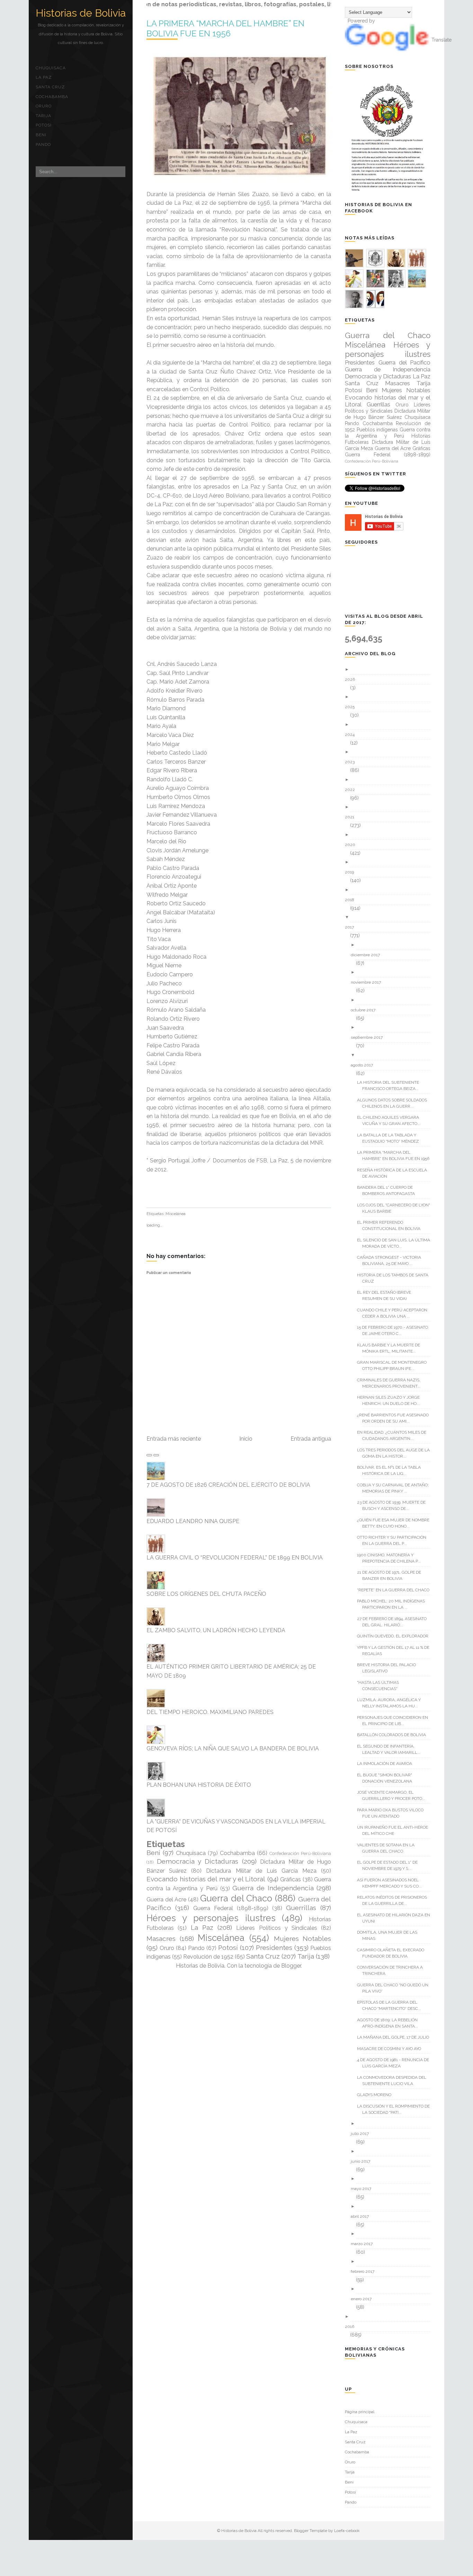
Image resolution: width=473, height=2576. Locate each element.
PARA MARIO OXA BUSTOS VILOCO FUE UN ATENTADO (393, 1813)
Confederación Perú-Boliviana (300, 1853)
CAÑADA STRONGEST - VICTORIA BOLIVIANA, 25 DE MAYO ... (392, 1260)
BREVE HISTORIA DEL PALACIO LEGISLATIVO (389, 1668)
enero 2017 (364, 2299)
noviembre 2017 (368, 982)
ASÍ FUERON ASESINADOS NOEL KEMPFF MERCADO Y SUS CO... (392, 1883)
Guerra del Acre (166, 1900)
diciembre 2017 (368, 955)
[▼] (390, 917)
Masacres (161, 1938)
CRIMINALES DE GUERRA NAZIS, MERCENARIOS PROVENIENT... (391, 1383)
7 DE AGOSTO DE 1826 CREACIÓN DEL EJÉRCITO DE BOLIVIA (228, 1485)
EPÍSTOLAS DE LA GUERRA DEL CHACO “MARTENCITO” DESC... (392, 2005)
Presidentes (274, 1948)
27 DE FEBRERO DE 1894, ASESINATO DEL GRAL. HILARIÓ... (394, 1622)
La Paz (44, 77)
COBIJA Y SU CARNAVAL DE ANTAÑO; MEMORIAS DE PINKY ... (395, 1488)
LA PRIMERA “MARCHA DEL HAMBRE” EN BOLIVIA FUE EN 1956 (396, 1155)
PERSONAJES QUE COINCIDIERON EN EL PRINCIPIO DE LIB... (395, 1721)
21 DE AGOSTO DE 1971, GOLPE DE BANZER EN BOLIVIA (392, 1575)
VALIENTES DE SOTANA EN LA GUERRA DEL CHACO (388, 1848)
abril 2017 (362, 2216)
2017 (352, 927)
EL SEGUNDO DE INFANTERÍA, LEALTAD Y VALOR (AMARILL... (391, 1749)
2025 (352, 707)
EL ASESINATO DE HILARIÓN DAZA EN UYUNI (396, 1918)
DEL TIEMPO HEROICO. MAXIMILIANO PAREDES (210, 1712)
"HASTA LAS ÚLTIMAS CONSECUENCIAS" (381, 1686)
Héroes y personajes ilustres (211, 1918)
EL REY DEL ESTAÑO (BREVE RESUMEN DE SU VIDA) (387, 1295)
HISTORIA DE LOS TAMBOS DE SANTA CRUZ (395, 1278)
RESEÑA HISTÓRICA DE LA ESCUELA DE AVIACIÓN (395, 1173)
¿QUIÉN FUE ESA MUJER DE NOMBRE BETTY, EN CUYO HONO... (396, 1523)
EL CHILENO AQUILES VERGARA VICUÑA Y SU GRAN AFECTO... (391, 1120)
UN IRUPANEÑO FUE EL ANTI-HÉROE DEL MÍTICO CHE (395, 1830)
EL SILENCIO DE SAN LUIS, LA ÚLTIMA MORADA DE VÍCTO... (396, 1243)
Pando (43, 144)
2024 (352, 735)
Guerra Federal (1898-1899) (231, 1908)
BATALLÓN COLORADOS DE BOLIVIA (394, 1735)
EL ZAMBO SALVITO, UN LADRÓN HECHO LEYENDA (216, 1630)
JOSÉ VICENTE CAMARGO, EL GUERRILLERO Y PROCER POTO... (394, 1795)
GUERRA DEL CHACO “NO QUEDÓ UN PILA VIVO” (395, 1988)
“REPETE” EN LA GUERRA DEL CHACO (396, 1590)
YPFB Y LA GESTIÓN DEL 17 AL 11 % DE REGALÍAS (396, 1651)
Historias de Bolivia (81, 13)
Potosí (44, 125)
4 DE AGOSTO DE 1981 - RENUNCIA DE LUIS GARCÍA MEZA (396, 2063)
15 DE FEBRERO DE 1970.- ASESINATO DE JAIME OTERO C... (395, 1330)
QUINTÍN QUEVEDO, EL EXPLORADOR (395, 1636)
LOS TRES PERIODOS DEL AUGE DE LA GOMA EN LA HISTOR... (396, 1453)
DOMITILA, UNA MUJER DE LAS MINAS (390, 1935)
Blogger (291, 1966)
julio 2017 (362, 2134)
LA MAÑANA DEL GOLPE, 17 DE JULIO (396, 2037)
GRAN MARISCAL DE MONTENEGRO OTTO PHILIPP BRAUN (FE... (394, 1365)
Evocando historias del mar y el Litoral (206, 1879)
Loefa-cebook (347, 2531)
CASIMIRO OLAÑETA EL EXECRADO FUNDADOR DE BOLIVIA (393, 1953)
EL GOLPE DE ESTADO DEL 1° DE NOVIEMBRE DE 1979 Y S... (390, 1865)
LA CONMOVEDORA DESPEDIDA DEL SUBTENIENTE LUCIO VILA (394, 2081)
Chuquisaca (51, 68)
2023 (352, 762)
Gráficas (291, 1879)
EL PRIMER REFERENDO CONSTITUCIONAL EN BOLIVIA (391, 1225)
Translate (441, 40)
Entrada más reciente (174, 1439)
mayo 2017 (364, 2189)
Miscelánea (176, 1214)
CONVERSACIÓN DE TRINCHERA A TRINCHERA (392, 1970)
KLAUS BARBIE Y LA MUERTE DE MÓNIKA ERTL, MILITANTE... (391, 1348)
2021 (352, 817)
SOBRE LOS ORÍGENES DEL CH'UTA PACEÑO (206, 1594)
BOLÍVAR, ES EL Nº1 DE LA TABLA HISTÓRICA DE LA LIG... (391, 1470)
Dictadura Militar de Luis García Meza (261, 1871)
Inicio (246, 1439)
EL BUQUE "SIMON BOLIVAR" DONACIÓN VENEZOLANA (387, 1778)
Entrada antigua (311, 1439)
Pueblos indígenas (377, 430)
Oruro (44, 106)
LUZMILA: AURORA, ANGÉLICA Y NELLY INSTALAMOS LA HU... (391, 1703)
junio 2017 (363, 2161)
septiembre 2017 (369, 1037)
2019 (352, 872)
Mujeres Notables (303, 1938)
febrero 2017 (365, 2271)
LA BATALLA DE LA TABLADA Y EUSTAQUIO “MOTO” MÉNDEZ (391, 1138)
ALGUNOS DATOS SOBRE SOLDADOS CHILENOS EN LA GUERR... (395, 1103)
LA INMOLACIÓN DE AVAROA (387, 1764)
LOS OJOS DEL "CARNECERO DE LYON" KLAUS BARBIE (396, 1208)
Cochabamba (52, 97)
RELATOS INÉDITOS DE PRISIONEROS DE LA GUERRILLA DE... (395, 1900)
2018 (352, 900)
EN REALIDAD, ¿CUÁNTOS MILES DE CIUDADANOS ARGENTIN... (394, 1435)
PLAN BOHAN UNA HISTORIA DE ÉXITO (199, 1785)
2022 (352, 790)
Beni (41, 135)
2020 (353, 845)
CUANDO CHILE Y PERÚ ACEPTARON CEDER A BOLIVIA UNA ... (395, 1313)
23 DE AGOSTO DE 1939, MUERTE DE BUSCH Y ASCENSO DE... (394, 1505)
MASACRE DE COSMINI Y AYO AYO (392, 2049)
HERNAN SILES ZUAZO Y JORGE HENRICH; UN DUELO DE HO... (391, 1400)
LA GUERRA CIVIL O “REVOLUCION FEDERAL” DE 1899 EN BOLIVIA (235, 1558)
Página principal (360, 2412)
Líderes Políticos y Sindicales (277, 1928)
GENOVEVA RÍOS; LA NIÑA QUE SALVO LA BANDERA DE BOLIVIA (233, 1748)
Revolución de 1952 (208, 1957)
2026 (352, 679)
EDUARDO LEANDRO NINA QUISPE (193, 1521)
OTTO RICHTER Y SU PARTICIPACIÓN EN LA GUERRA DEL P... (394, 1540)
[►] (390, 670)
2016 (352, 2327)
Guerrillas (301, 1908)
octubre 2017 (366, 1010)
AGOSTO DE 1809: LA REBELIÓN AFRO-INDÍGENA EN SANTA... (390, 2023)
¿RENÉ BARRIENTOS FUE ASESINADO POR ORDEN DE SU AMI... (395, 1418)
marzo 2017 (364, 2244)
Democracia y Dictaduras (198, 1861)
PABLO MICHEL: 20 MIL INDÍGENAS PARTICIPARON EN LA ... (394, 1604)
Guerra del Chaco (236, 1898)
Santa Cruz (50, 87)
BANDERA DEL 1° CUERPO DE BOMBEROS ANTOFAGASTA (389, 1190)
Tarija (43, 116)
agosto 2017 (364, 1065)
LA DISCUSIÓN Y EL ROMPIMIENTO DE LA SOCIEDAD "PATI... (396, 2109)
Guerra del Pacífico (404, 362)
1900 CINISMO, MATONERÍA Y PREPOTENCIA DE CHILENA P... (391, 1558)
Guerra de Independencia (273, 1888)
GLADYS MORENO (377, 2095)
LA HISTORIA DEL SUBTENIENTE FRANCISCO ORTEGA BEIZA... (391, 1085)
